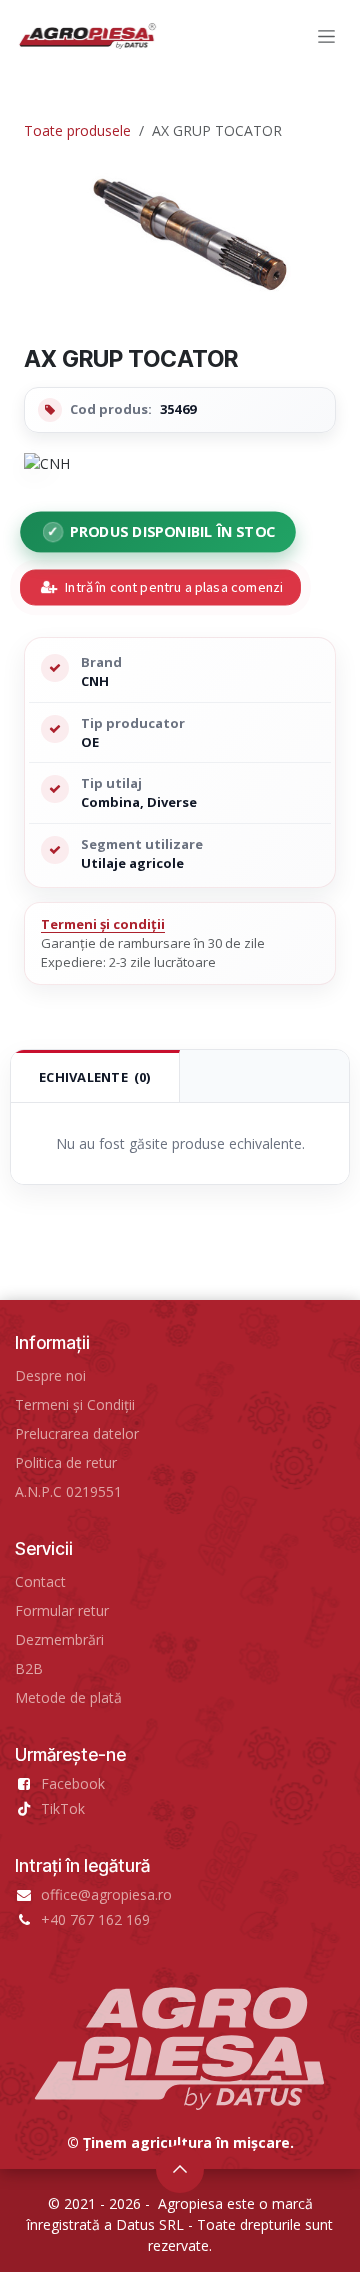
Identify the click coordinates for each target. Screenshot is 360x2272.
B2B (29, 1668)
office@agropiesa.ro (106, 1894)
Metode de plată (68, 1697)
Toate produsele (77, 130)
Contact (40, 1581)
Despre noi (50, 1375)
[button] (180, 2169)
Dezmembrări (59, 1639)
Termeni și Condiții (75, 1404)
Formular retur (62, 1610)
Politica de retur (66, 1462)
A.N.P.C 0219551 (68, 1491)
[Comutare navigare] (326, 36)
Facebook (73, 1783)
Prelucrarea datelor (77, 1433)
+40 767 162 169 (95, 1919)
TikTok (63, 1808)
